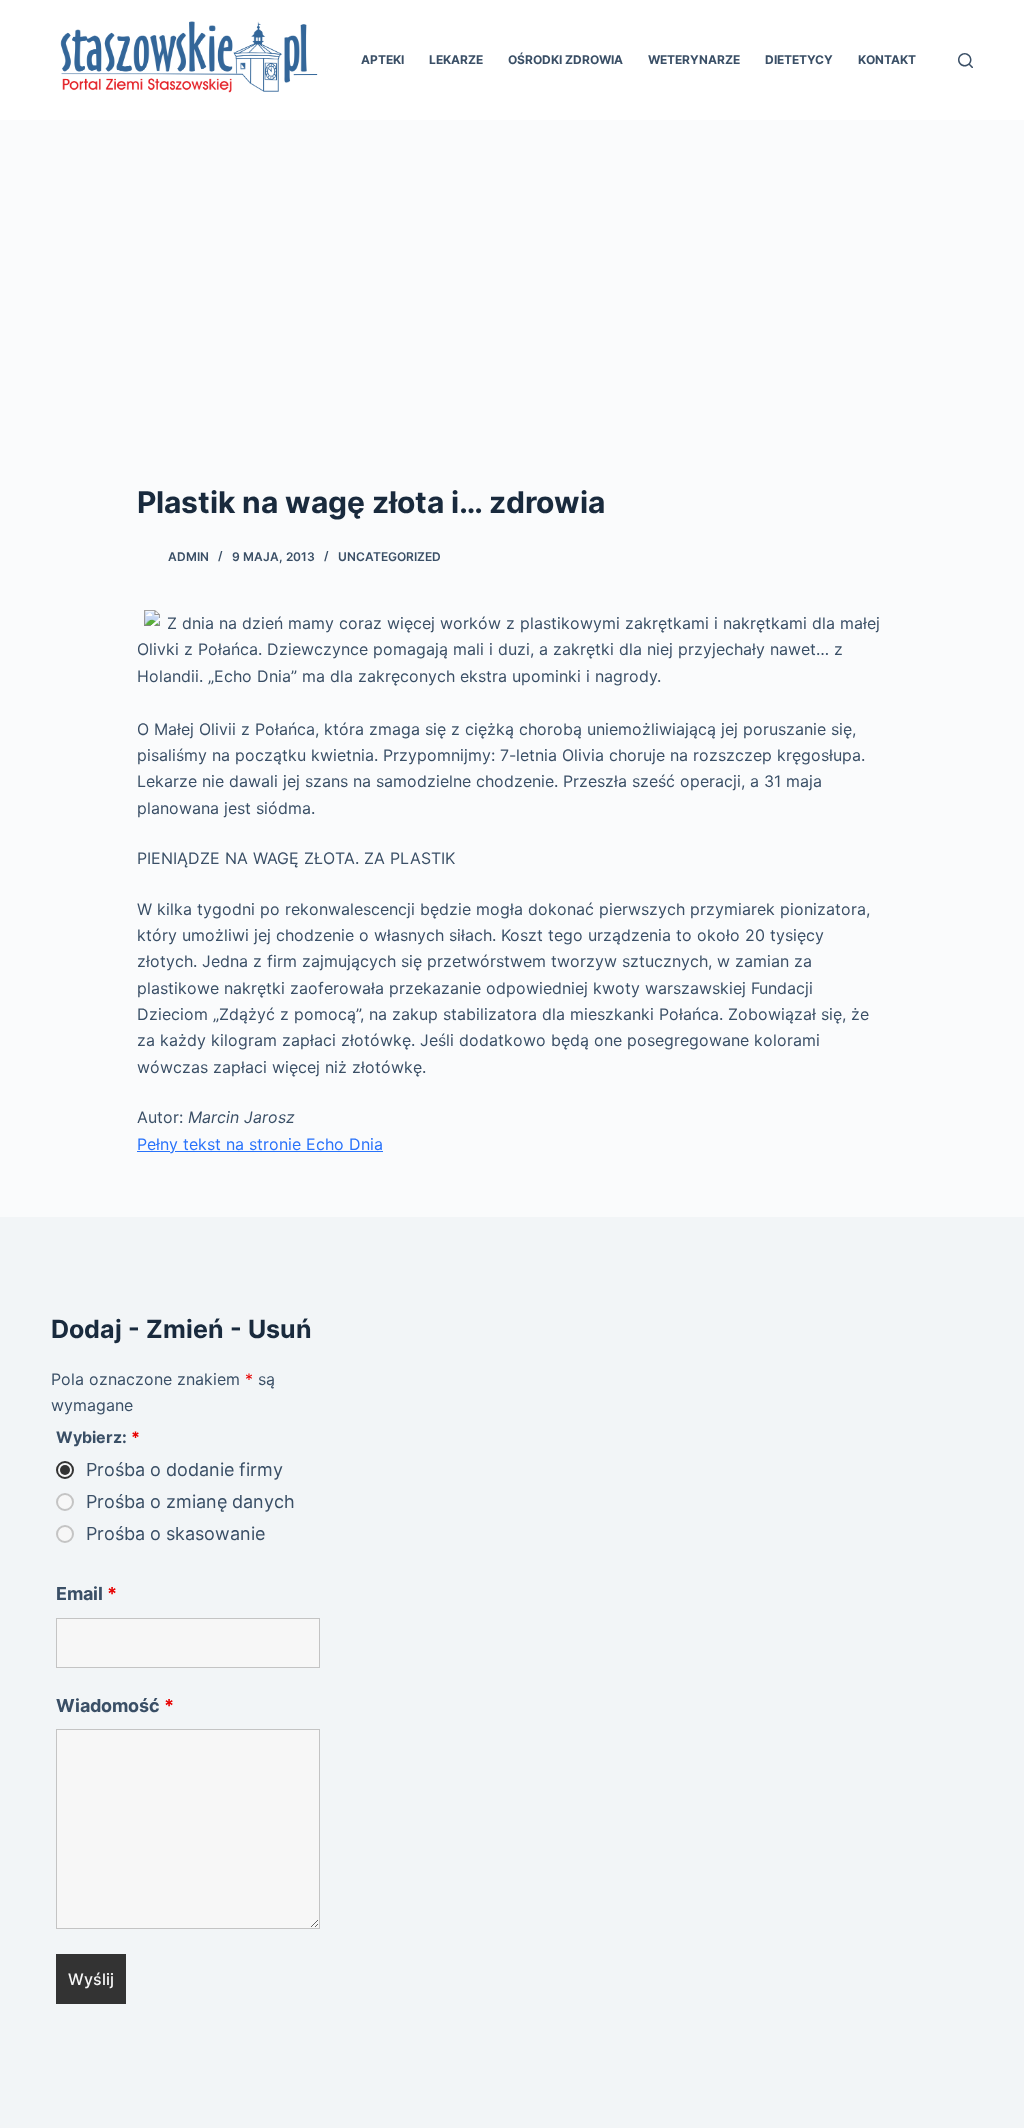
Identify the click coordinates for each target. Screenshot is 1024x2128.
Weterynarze (694, 59)
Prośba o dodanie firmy (184, 1470)
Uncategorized (389, 556)
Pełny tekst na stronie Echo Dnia (260, 1144)
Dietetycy (799, 59)
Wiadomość (115, 1705)
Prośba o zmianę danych (190, 1502)
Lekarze (456, 59)
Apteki (382, 59)
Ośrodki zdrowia (565, 59)
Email (86, 1593)
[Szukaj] (965, 60)
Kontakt (887, 59)
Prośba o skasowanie (175, 1534)
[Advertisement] (512, 270)
